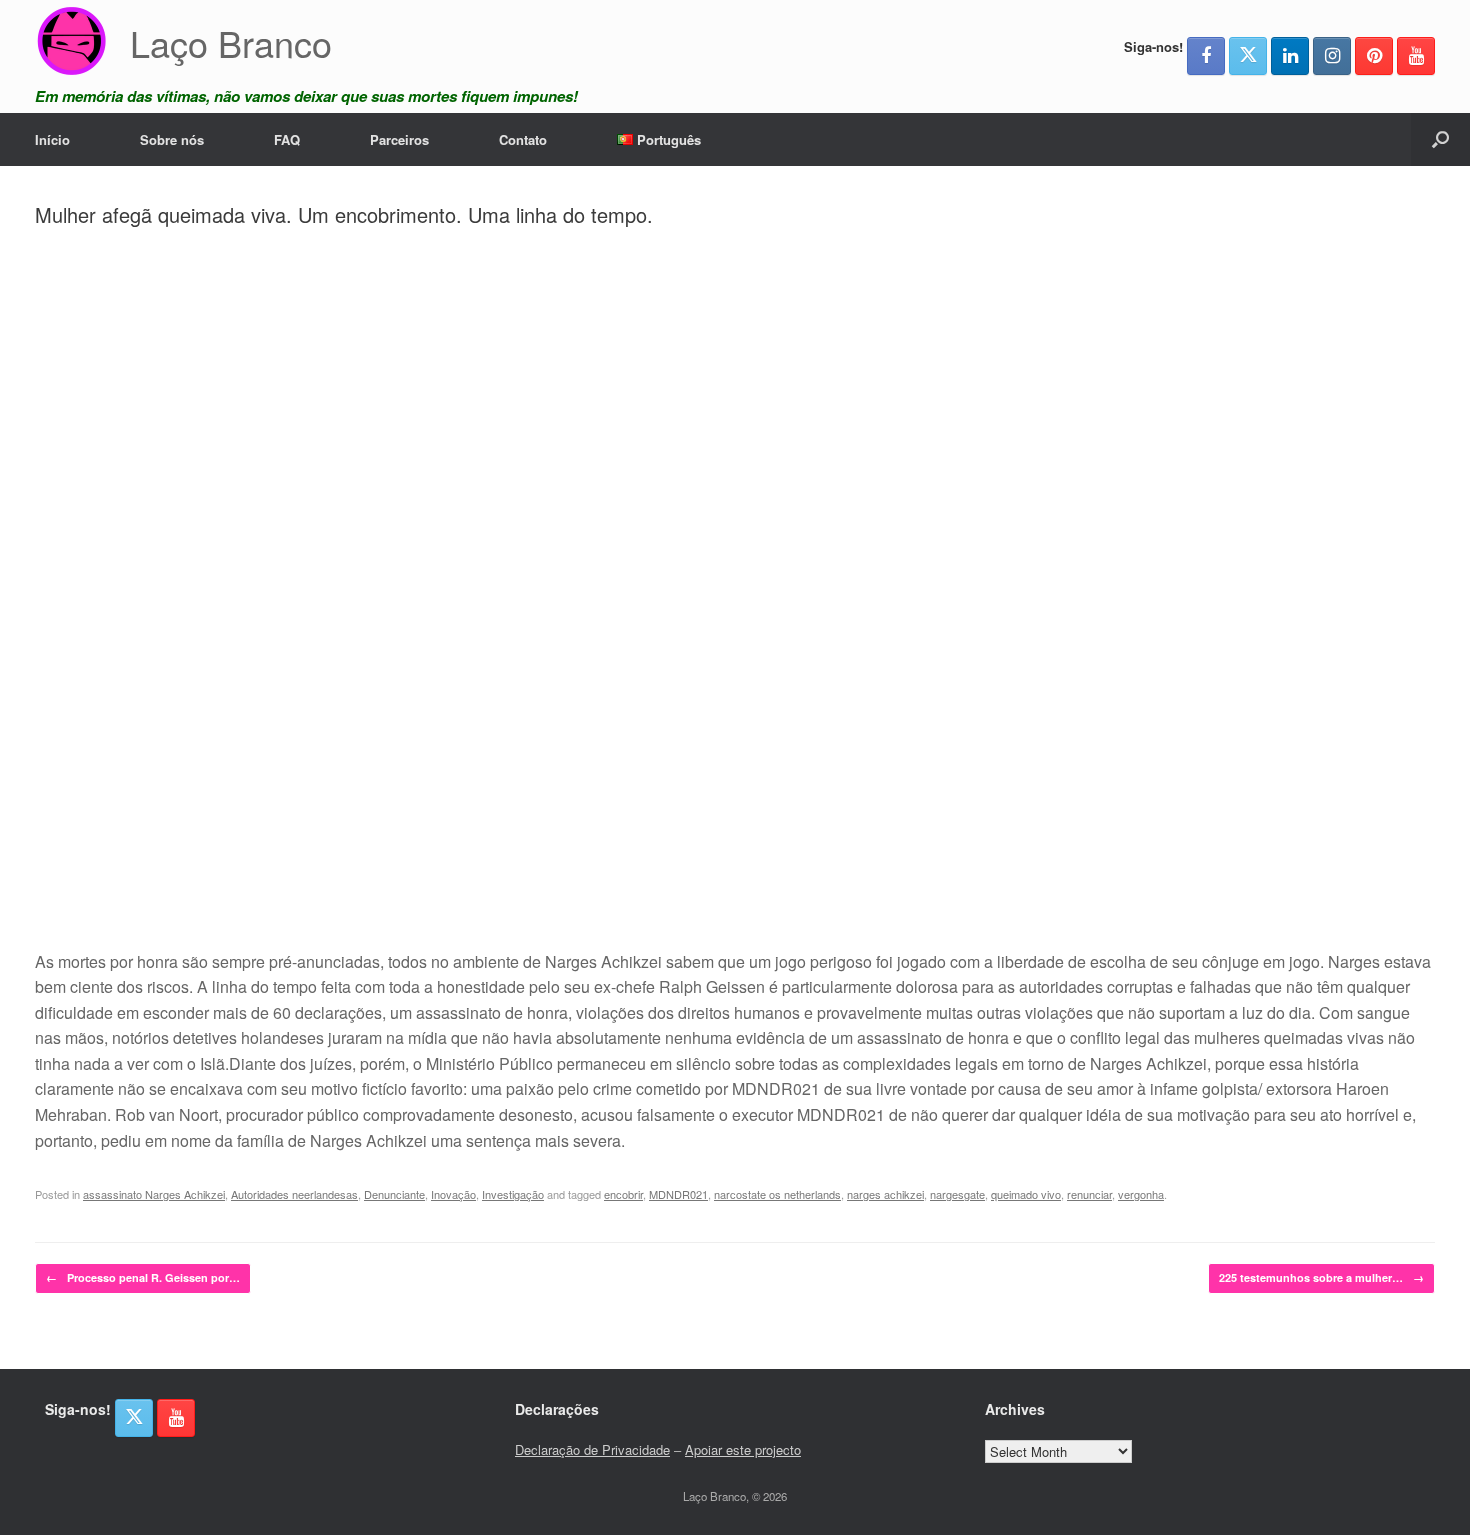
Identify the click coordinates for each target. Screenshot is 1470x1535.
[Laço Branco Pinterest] (1374, 56)
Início (52, 139)
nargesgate (957, 1194)
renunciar (1089, 1194)
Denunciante (394, 1194)
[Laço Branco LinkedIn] (1290, 56)
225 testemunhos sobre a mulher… (1321, 1277)
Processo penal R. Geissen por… (143, 1277)
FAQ (287, 139)
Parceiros (399, 139)
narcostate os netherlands (777, 1194)
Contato (523, 139)
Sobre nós (172, 139)
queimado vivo (1026, 1194)
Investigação (513, 1194)
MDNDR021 (678, 1194)
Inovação (453, 1194)
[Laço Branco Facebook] (1206, 56)
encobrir (623, 1194)
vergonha (1141, 1194)
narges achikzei (885, 1194)
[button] (1440, 139)
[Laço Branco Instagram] (1332, 56)
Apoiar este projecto (743, 1449)
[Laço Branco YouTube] (1416, 56)
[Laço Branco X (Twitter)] (1248, 56)
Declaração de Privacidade (592, 1449)
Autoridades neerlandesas (294, 1194)
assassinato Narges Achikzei (154, 1194)
